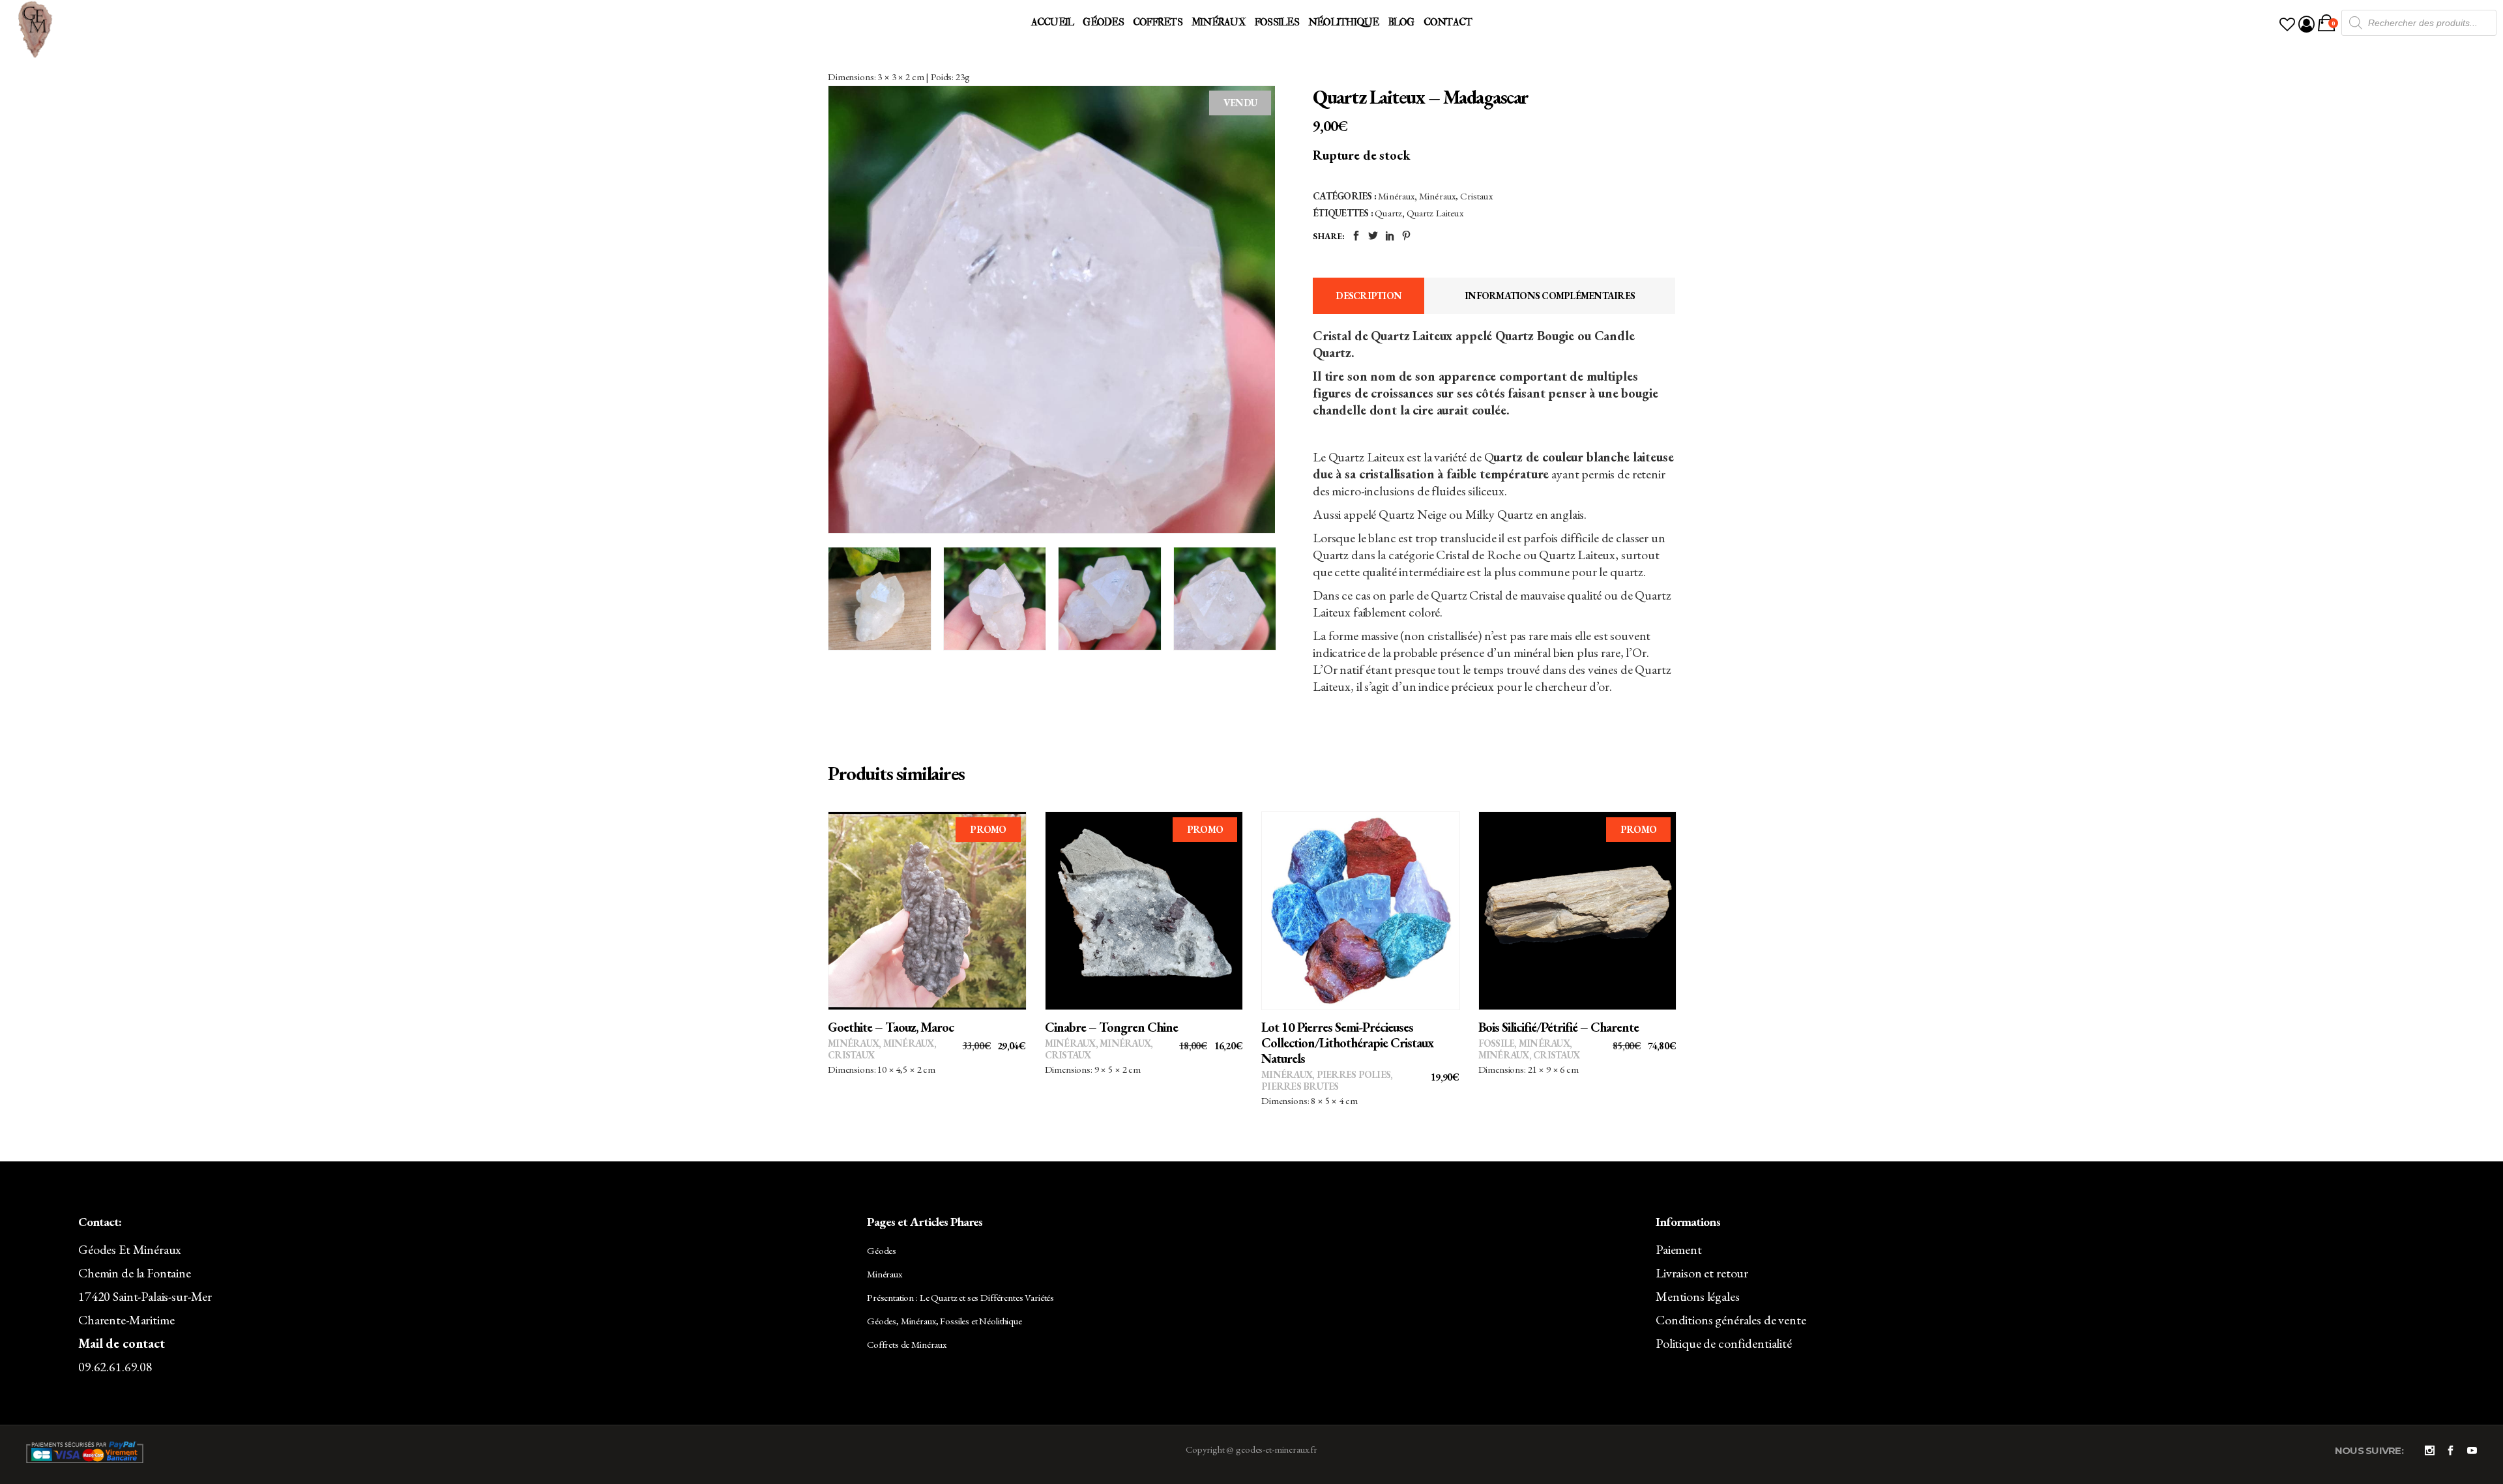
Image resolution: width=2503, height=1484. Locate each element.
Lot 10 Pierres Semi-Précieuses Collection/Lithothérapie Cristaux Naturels (1347, 1043)
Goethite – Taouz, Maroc (891, 1027)
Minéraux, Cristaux (1456, 196)
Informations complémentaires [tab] (1550, 296)
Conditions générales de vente (1731, 1320)
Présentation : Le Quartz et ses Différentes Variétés (960, 1297)
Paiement (1679, 1249)
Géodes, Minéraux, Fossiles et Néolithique (944, 1321)
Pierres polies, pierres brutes (1327, 1080)
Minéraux (1396, 196)
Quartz (1388, 213)
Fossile (1497, 1043)
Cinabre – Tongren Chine (1111, 1027)
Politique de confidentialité (1724, 1343)
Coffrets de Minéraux (907, 1344)
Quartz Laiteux (1435, 213)
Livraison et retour (1702, 1273)
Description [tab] (1369, 296)
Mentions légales (1698, 1296)
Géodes (882, 1250)
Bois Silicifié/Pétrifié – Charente (1559, 1027)
